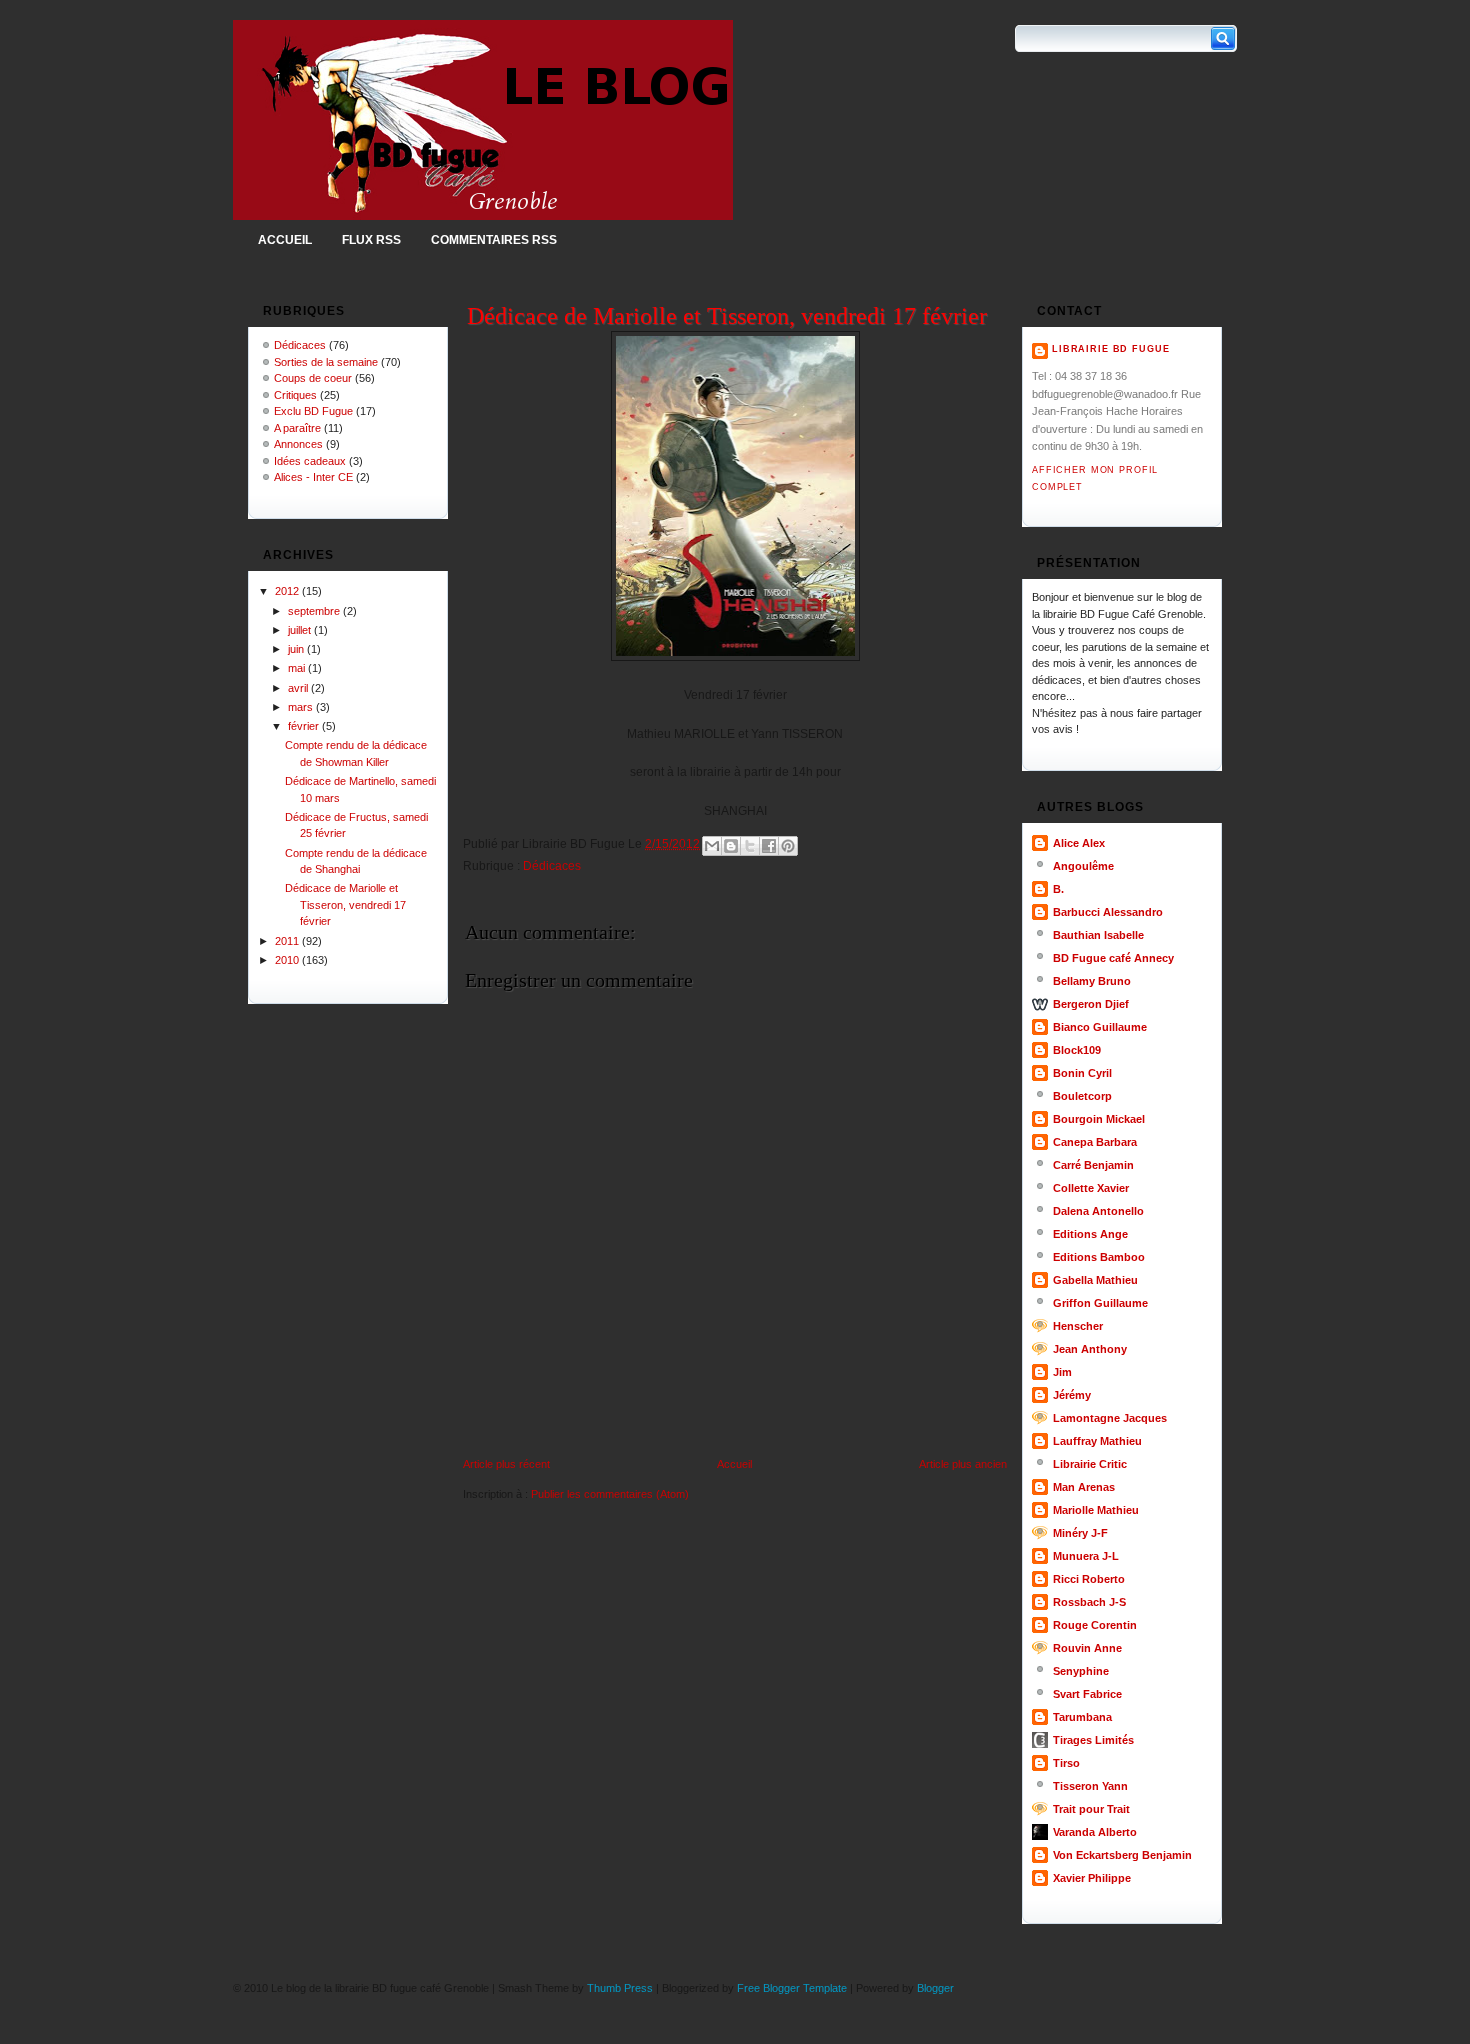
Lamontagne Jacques (1110, 1418)
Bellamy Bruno (1092, 981)
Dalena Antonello (1098, 1211)
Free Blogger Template (792, 1988)
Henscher (1078, 1326)
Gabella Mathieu (1095, 1280)
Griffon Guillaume (1100, 1303)
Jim (1062, 1372)
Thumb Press (620, 1988)
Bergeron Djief (1091, 1004)
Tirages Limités (1093, 1740)
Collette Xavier (1091, 1188)
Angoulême (1083, 866)
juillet (301, 630)
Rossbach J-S (1089, 1602)
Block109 (1077, 1050)
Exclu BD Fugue (313, 411)
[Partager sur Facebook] (769, 846)
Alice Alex (1079, 843)
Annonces (298, 444)
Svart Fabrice (1087, 1694)
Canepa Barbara (1095, 1142)
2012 (288, 591)
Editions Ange (1090, 1234)
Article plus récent (506, 1464)
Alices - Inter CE (313, 477)
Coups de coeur (313, 378)
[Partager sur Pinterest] (788, 846)
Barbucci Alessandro (1108, 912)
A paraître (297, 428)
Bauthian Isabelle (1098, 935)
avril (299, 688)
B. (1058, 889)
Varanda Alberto (1095, 1832)
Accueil (285, 240)
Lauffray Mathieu (1097, 1441)
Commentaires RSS (494, 240)
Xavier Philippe (1092, 1878)
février (305, 726)
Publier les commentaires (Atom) (610, 1494)
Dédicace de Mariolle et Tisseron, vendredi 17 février (345, 904)
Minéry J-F (1080, 1533)
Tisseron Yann (1090, 1786)
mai (298, 668)
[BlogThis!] (731, 846)
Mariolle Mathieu (1096, 1510)
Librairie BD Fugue (1110, 349)
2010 (288, 960)
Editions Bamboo (1099, 1257)
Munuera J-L (1086, 1556)
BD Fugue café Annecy (1113, 958)
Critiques (295, 395)
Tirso (1066, 1763)
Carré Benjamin (1093, 1165)
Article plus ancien (963, 1464)
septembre (315, 611)
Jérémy (1072, 1395)
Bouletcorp (1082, 1096)
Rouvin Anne (1087, 1648)
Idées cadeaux (310, 461)
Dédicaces (300, 345)
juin (297, 649)
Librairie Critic (1090, 1464)
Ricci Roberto (1089, 1579)
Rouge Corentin (1095, 1625)
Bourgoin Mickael (1099, 1119)
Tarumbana (1082, 1717)
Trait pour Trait (1091, 1809)
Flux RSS (371, 240)
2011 (288, 941)
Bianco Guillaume (1100, 1027)
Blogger (935, 1988)
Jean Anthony (1090, 1349)
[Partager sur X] (750, 846)
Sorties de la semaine (326, 362)
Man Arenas (1084, 1487)
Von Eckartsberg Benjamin (1122, 1855)
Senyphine (1081, 1671)
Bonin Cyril (1082, 1073)
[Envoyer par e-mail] (712, 846)
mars (302, 707)
